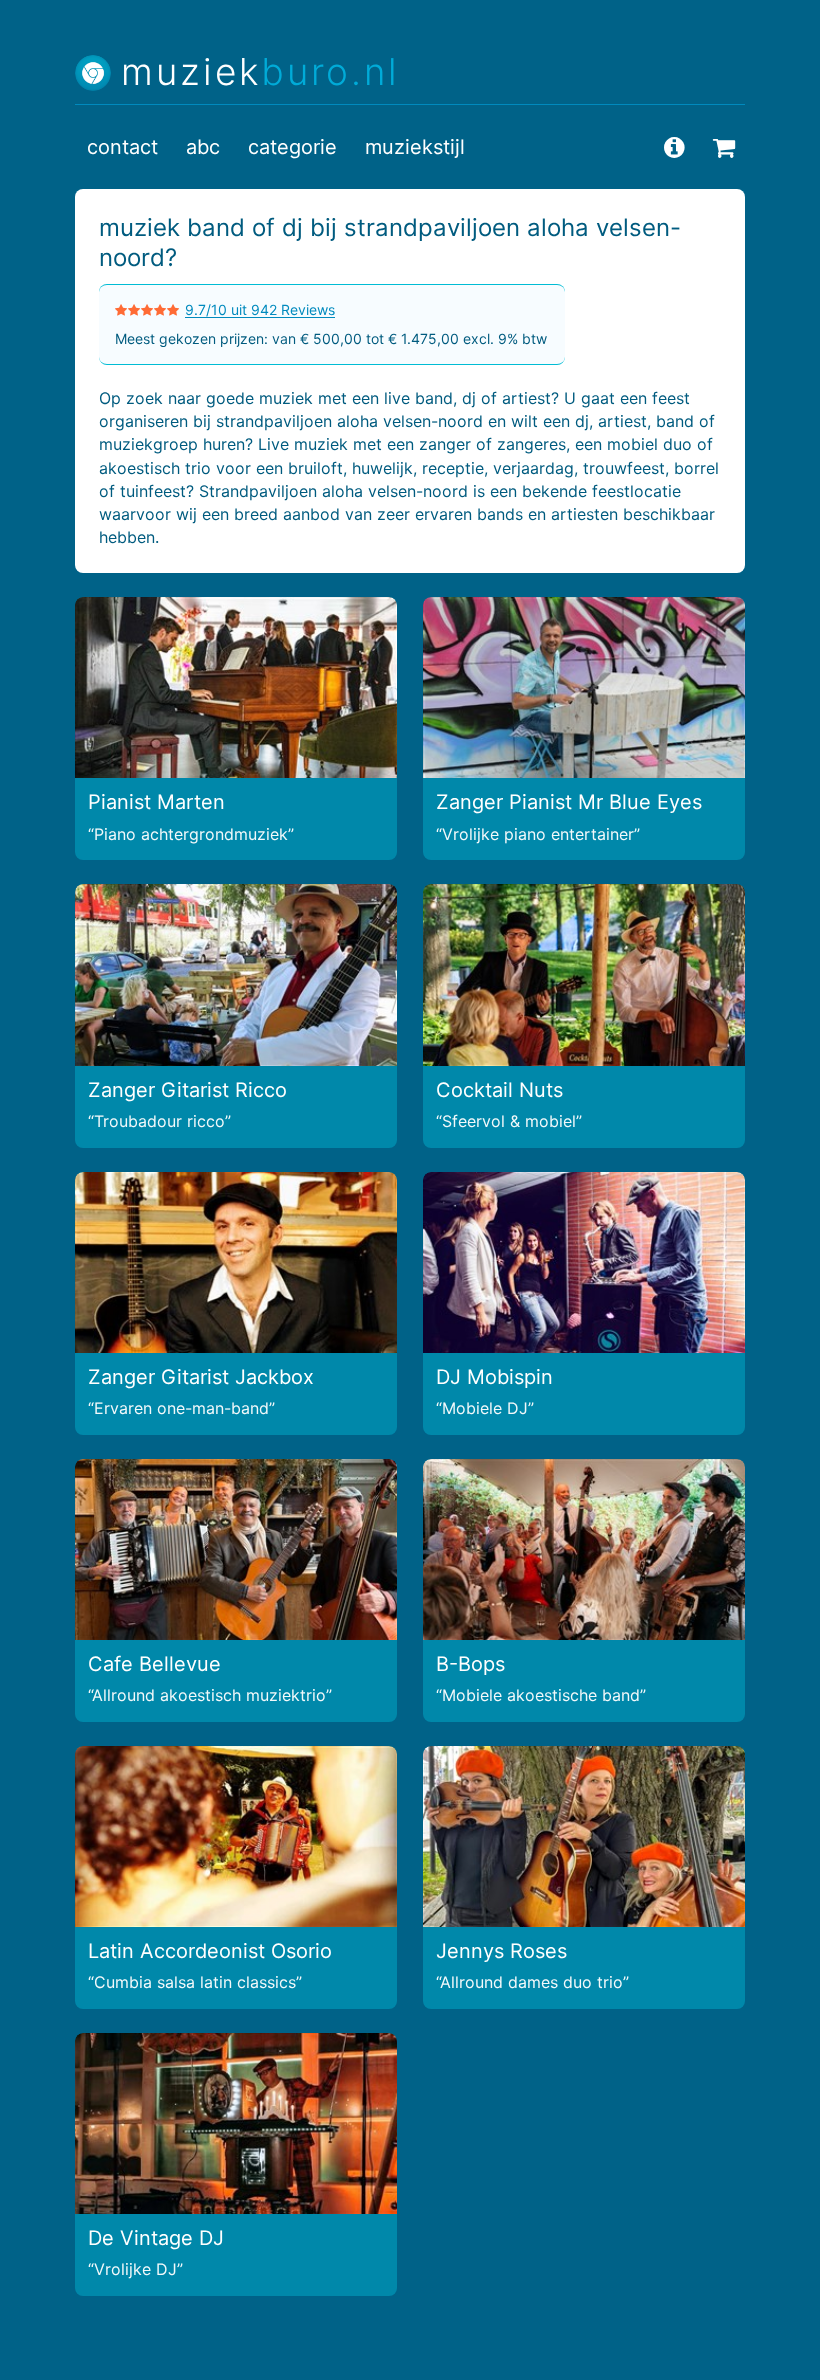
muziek (260, 72)
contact (122, 147)
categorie (292, 147)
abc (203, 147)
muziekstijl (415, 147)
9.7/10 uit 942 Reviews (260, 309)
